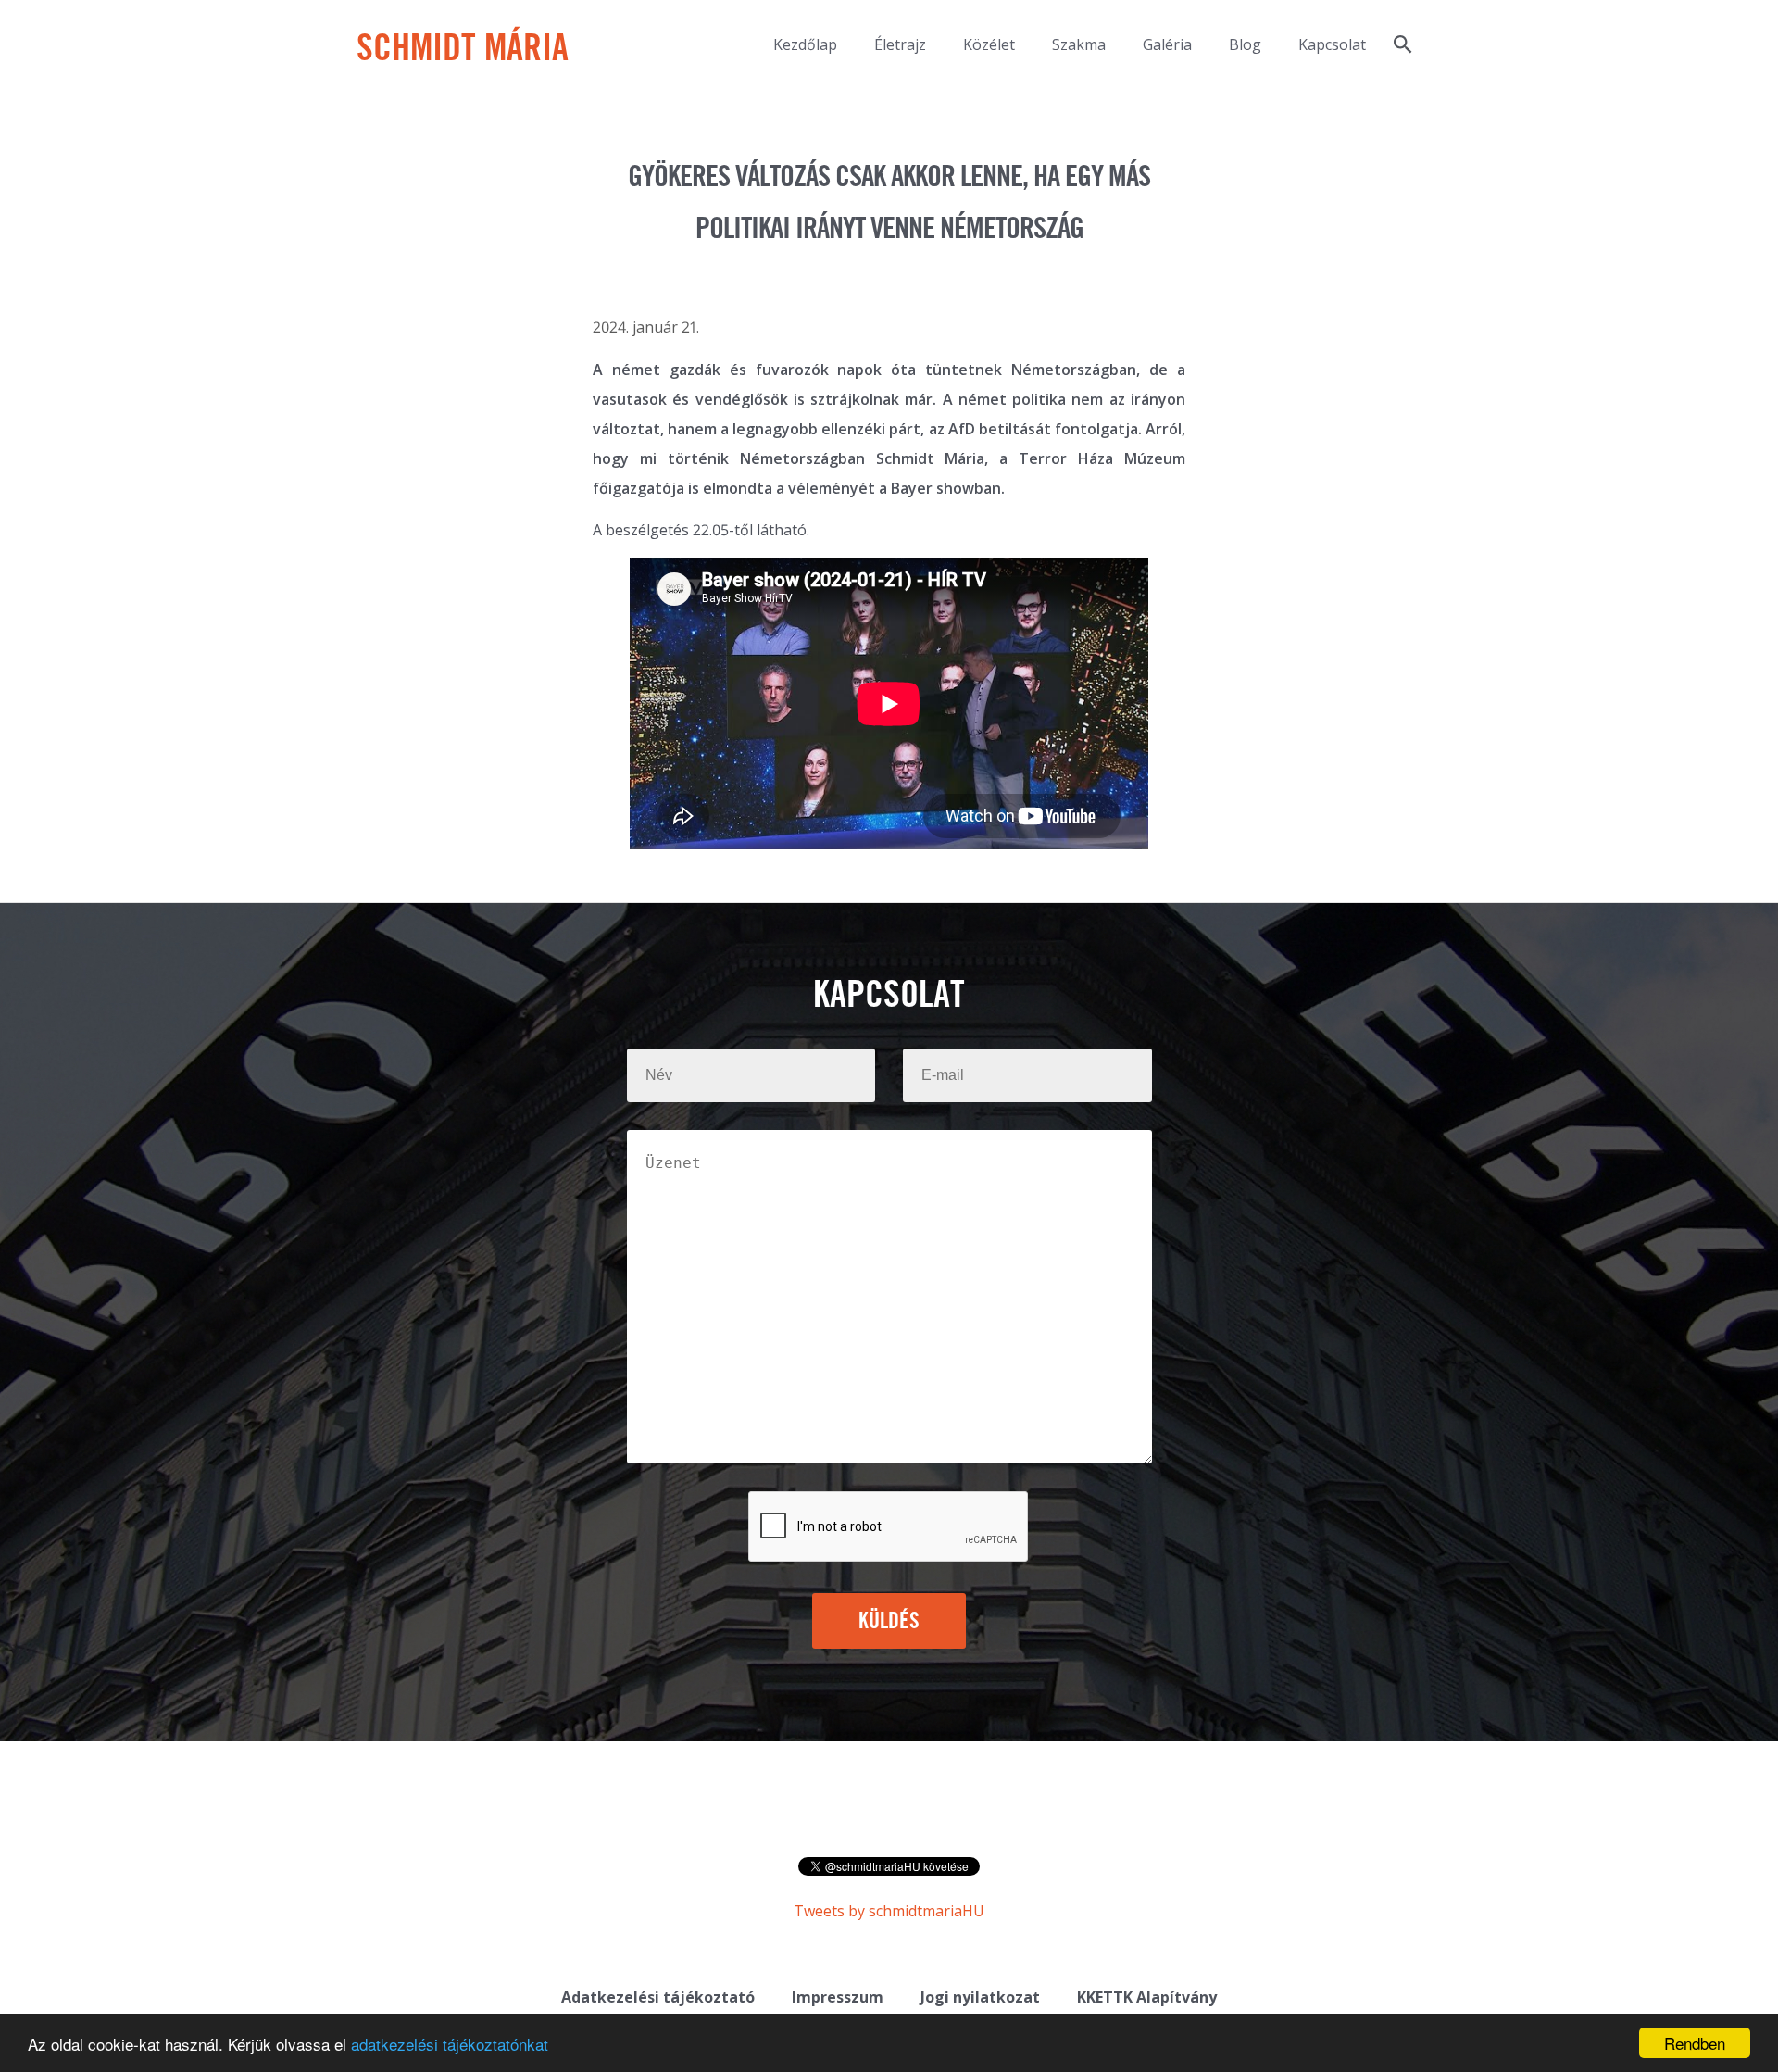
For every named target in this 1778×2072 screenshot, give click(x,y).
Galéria (1167, 44)
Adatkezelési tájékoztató (658, 1997)
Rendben (1695, 2043)
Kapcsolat (1332, 44)
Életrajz (900, 44)
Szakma (1079, 44)
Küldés (889, 1622)
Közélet (989, 44)
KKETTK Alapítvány (1147, 1997)
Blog (1245, 44)
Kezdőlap (805, 44)
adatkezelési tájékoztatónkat (450, 2044)
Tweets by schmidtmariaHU (889, 1911)
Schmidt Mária (463, 50)
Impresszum (838, 1997)
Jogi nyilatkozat (980, 1997)
